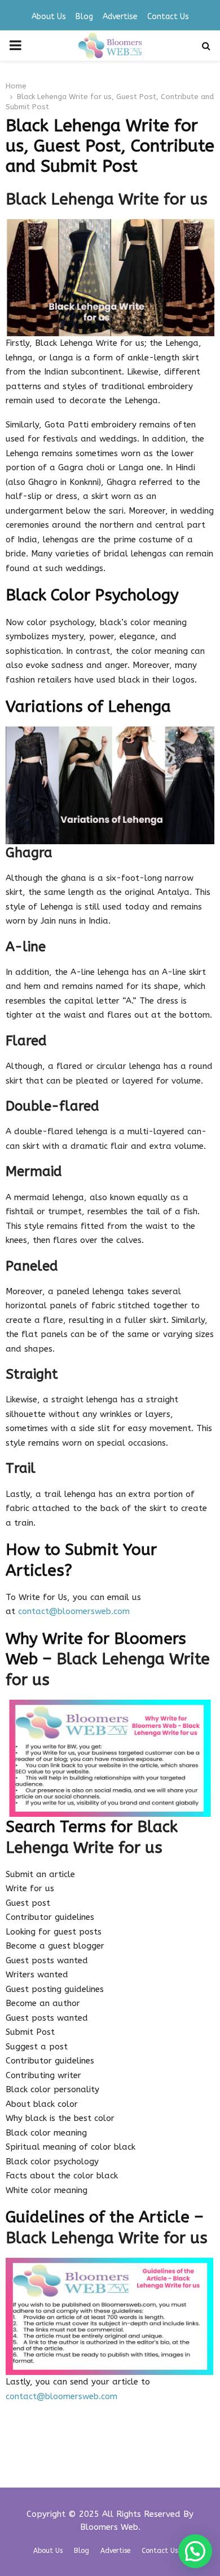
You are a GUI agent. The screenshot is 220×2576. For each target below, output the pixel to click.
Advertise (120, 17)
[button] (195, 2551)
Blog (84, 17)
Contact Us (168, 17)
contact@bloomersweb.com (74, 1611)
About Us (49, 17)
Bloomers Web (109, 2527)
